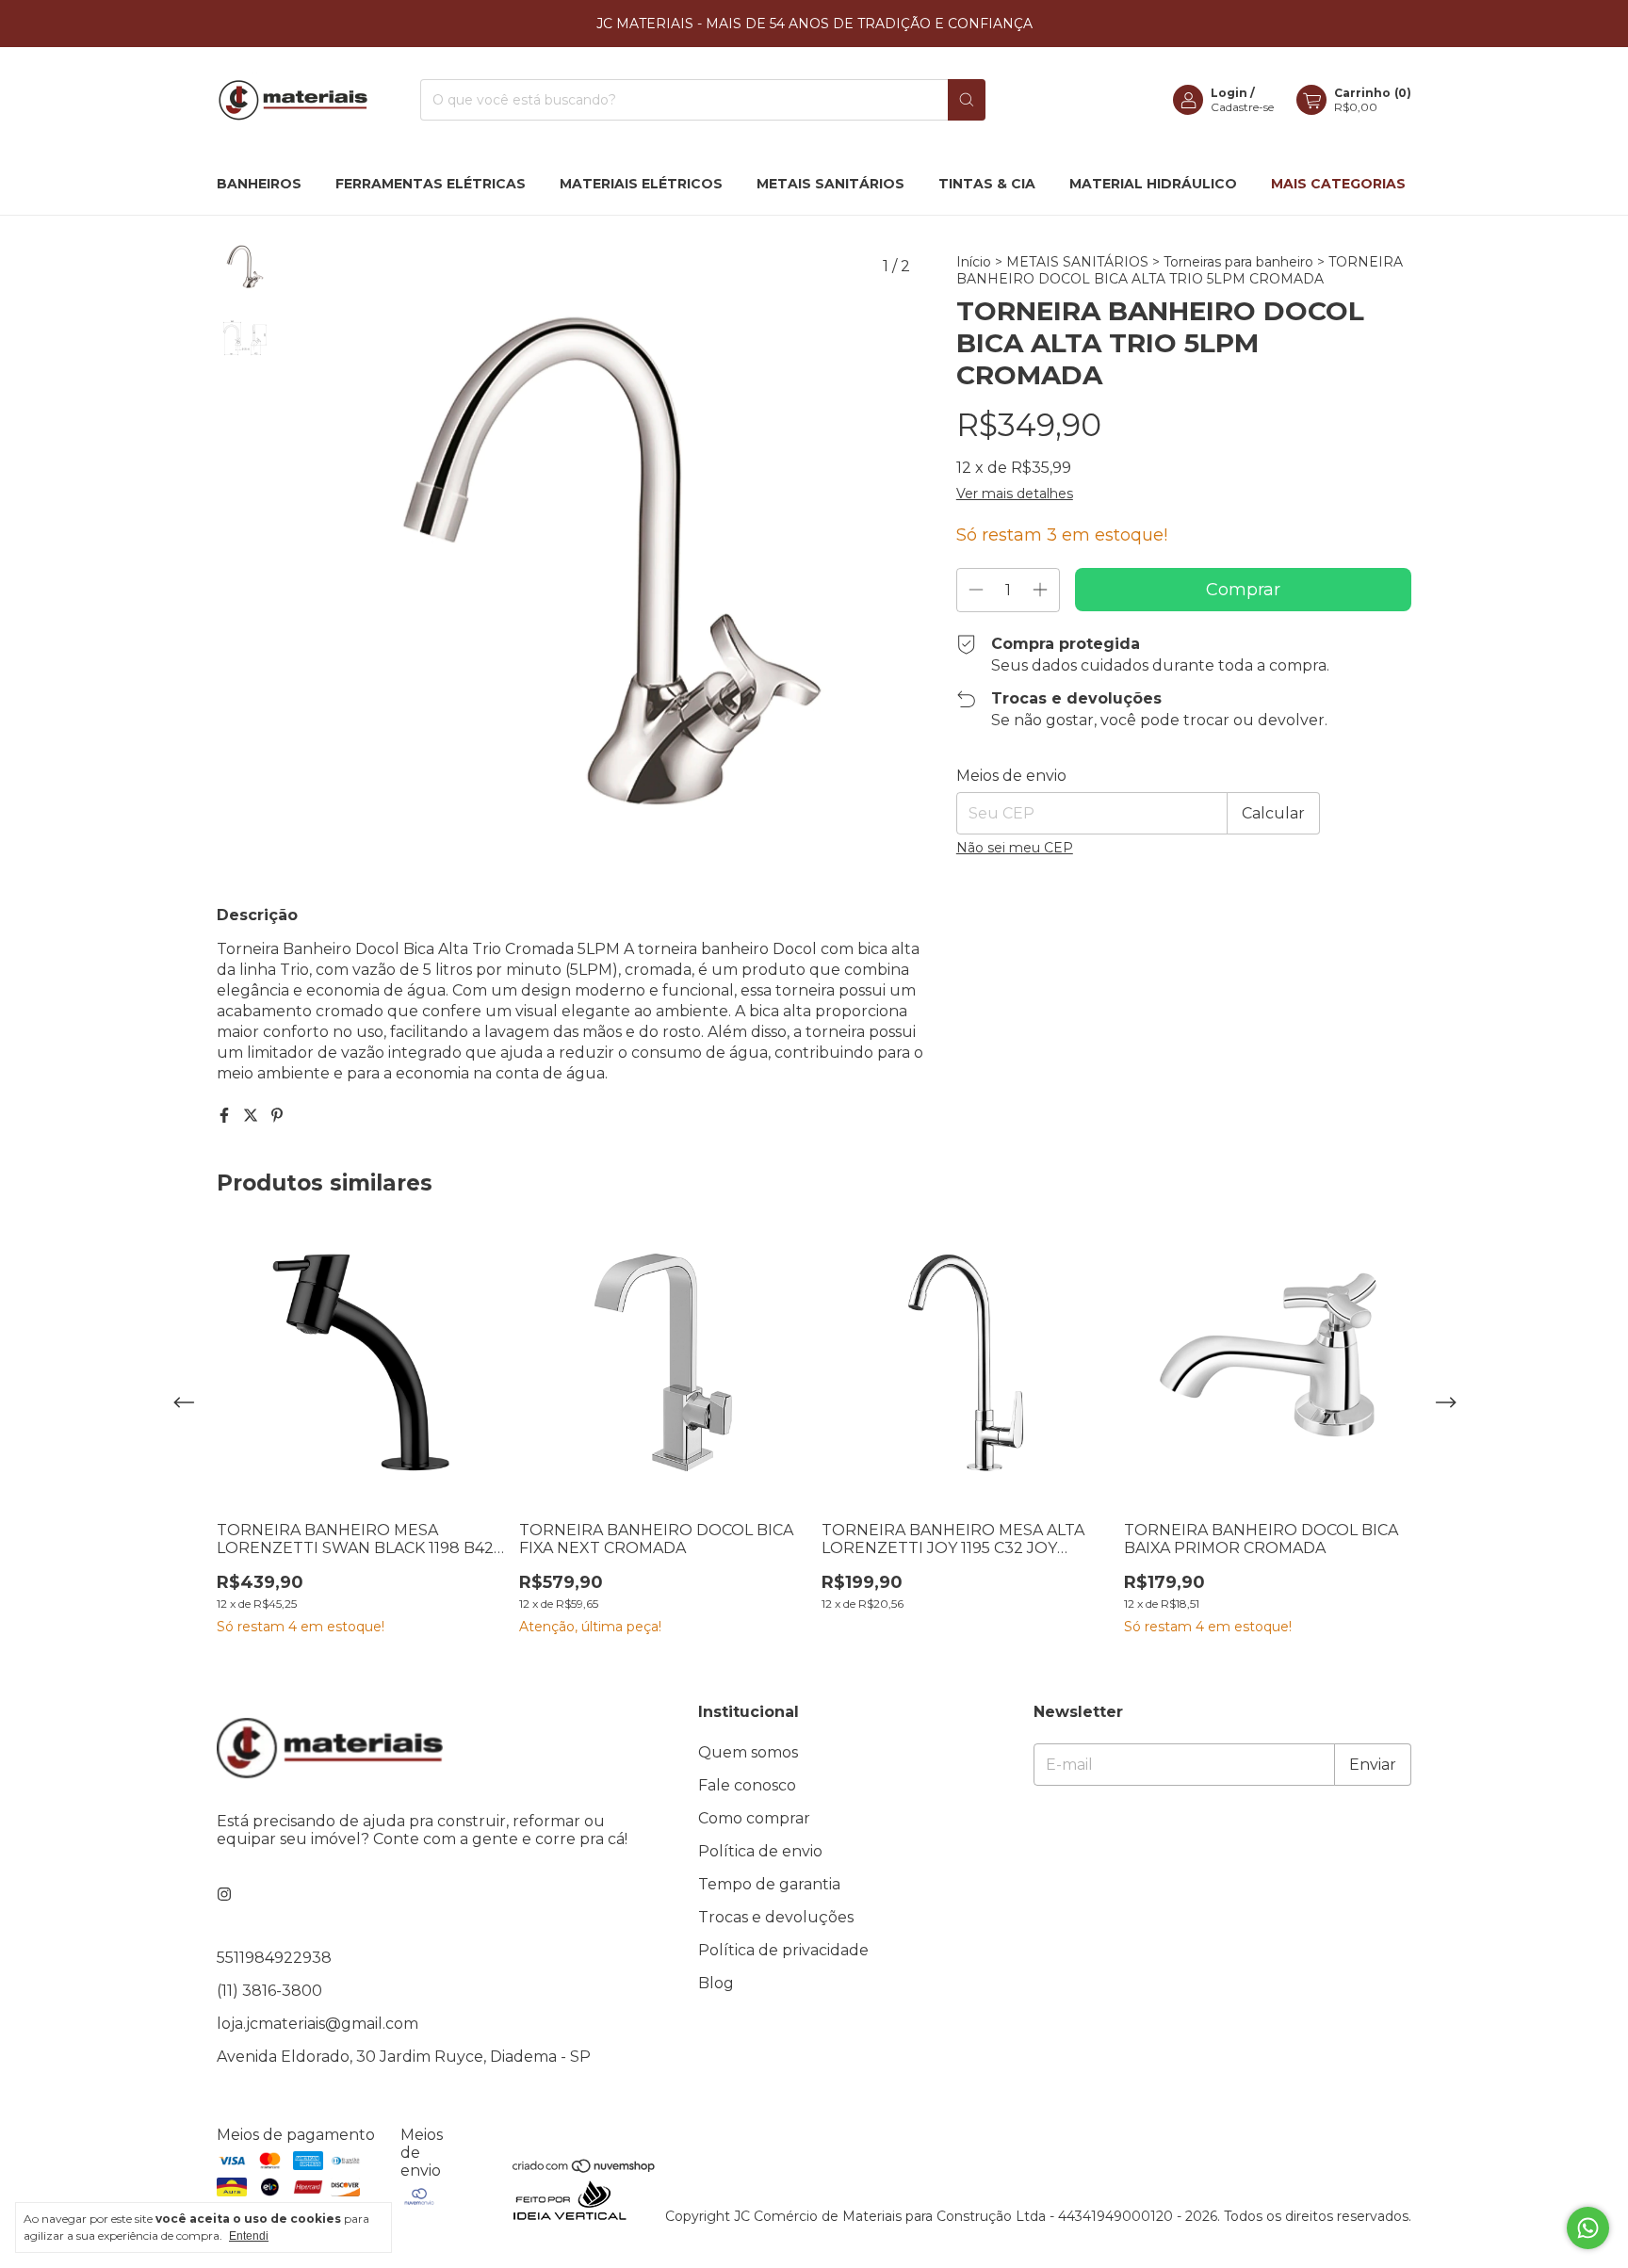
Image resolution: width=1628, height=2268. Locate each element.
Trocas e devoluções (776, 1917)
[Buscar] (967, 100)
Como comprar (754, 1818)
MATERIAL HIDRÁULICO (1153, 184)
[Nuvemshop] (585, 2169)
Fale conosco (747, 1785)
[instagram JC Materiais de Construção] (224, 1895)
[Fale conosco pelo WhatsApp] (1588, 2228)
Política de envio (760, 1851)
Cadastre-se (1242, 107)
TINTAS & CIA (987, 184)
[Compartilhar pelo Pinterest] (277, 1116)
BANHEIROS (259, 184)
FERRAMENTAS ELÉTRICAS (431, 184)
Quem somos (748, 1752)
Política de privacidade (783, 1950)
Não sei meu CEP (1015, 848)
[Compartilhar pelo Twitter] (252, 1116)
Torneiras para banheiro (1238, 262)
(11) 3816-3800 (269, 1991)
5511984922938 (274, 1958)
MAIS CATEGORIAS (1338, 184)
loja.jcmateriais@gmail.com (317, 2024)
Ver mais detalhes (1015, 494)
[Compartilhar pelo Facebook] (226, 1116)
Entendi (249, 2236)
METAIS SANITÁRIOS (830, 184)
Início (974, 262)
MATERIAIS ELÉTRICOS (641, 184)
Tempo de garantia (769, 1884)
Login (1229, 93)
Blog (716, 1983)
